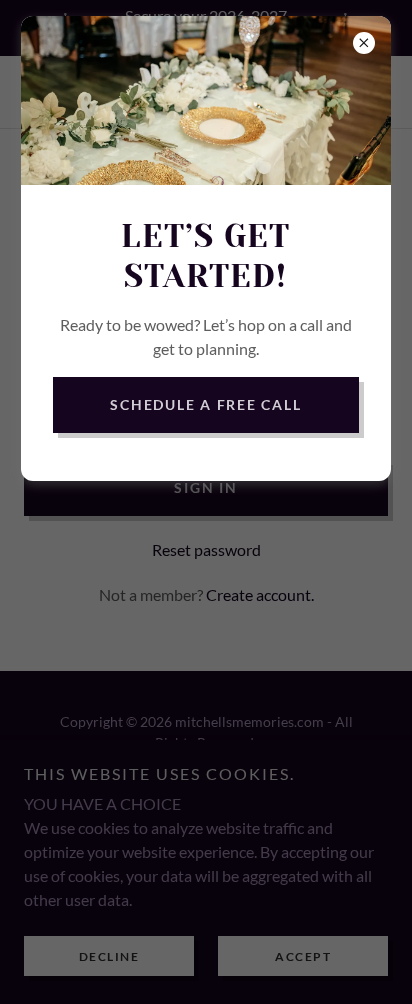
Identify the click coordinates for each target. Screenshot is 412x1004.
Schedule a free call (205, 404)
